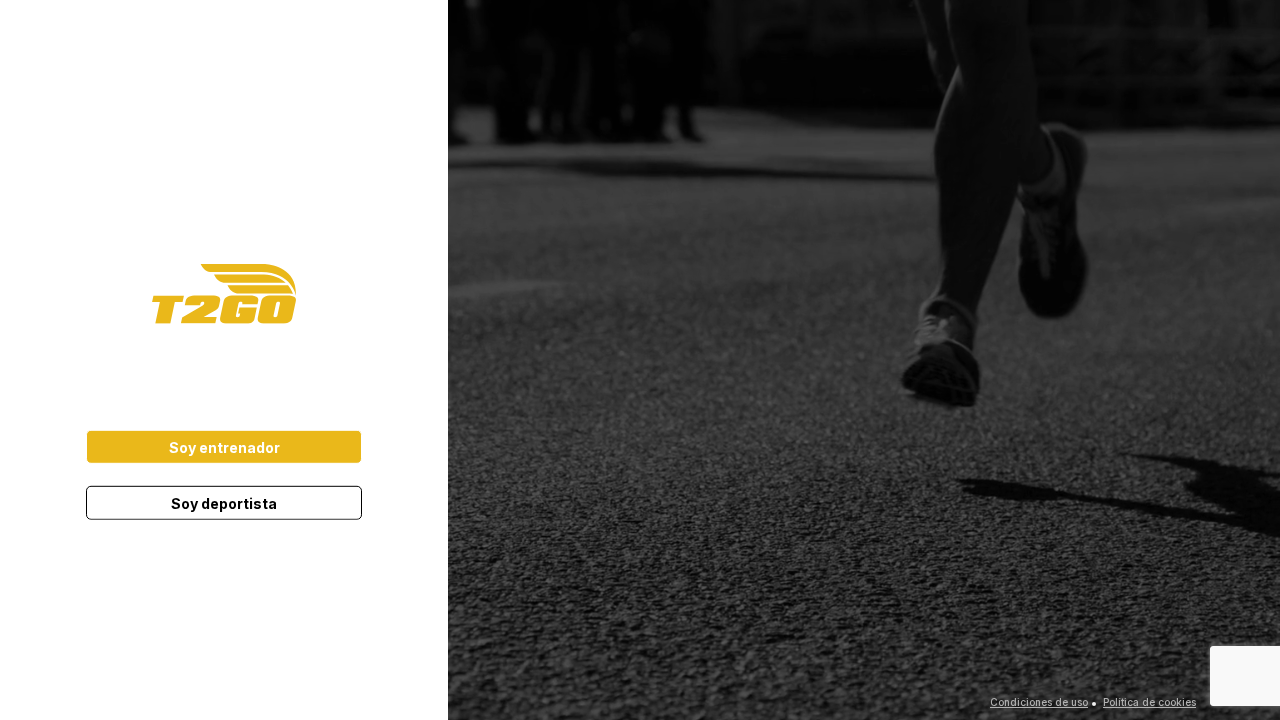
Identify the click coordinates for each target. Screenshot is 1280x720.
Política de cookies (1149, 702)
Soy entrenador (224, 447)
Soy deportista (224, 503)
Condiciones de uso (1039, 702)
